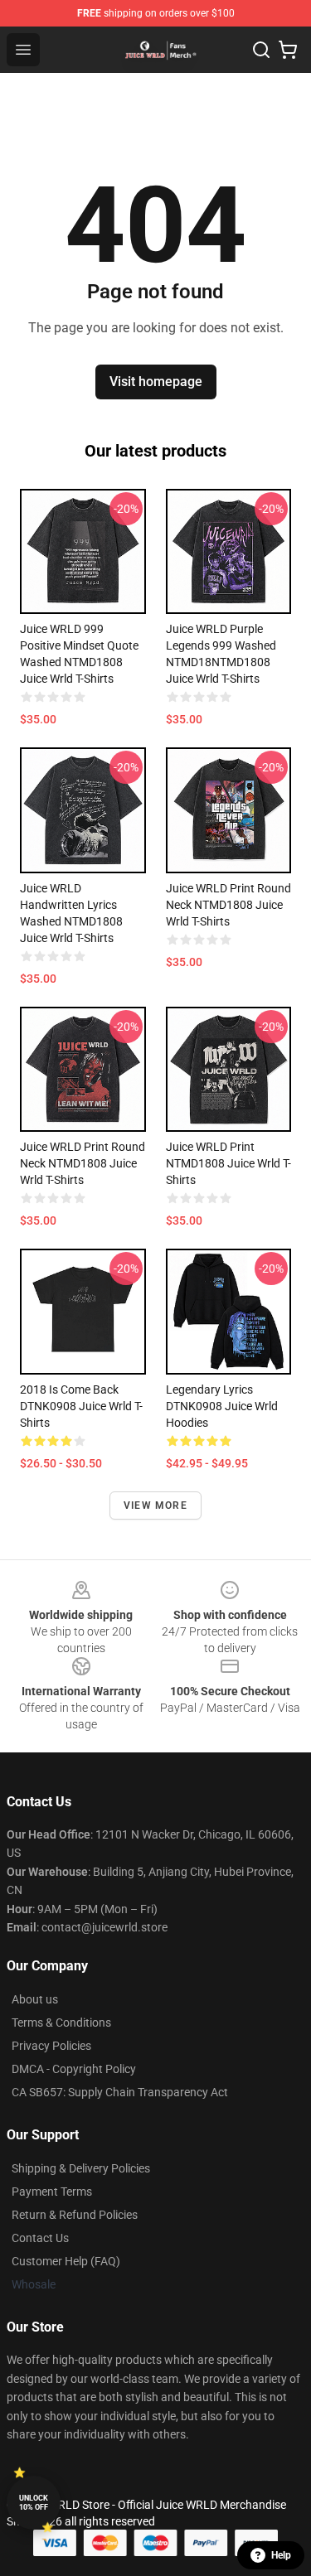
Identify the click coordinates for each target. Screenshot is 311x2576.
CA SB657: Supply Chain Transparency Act (120, 2092)
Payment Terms (52, 2192)
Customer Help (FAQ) (66, 2261)
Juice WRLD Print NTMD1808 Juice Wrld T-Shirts (228, 1163)
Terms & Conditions (61, 2023)
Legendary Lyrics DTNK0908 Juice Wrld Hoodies (222, 1406)
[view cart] (288, 50)
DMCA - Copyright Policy (74, 2069)
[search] (261, 50)
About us (35, 1999)
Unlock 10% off (34, 2503)
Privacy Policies (51, 2046)
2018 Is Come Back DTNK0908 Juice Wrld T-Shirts (81, 1406)
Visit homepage (156, 382)
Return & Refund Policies (75, 2215)
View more (155, 1505)
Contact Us (40, 2238)
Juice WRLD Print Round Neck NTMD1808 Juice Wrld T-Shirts (228, 905)
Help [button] (281, 2555)
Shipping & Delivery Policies (81, 2168)
